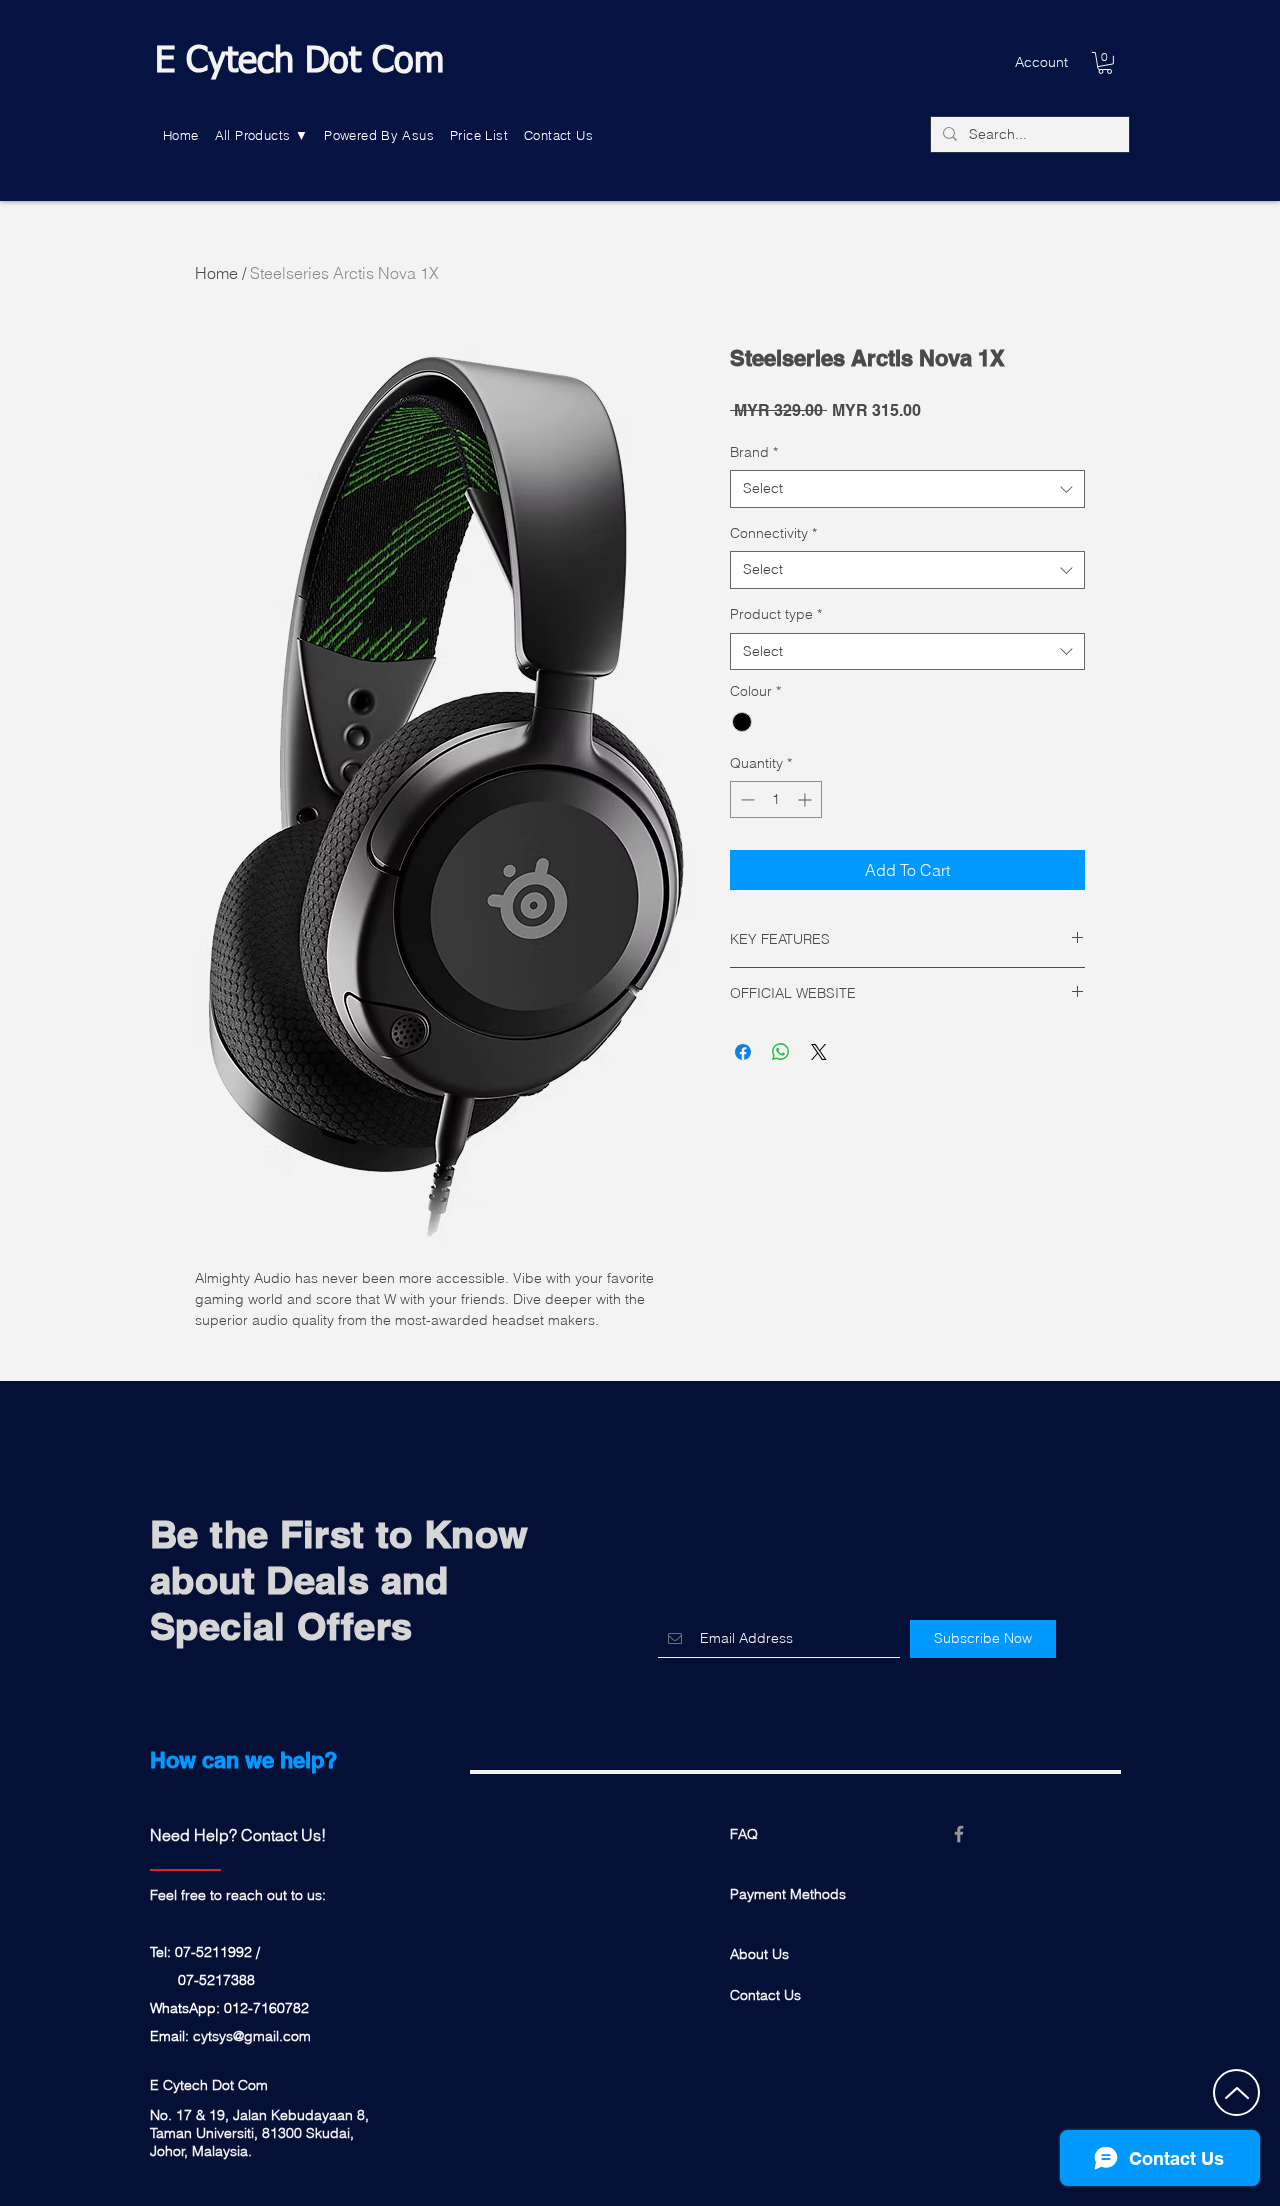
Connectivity (773, 533)
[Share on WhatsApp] (781, 1052)
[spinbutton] (776, 799)
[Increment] (806, 799)
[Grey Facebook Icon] (959, 1834)
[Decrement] (745, 799)
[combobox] (907, 489)
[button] (262, 135)
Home (216, 273)
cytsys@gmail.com (252, 2036)
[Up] (1236, 2092)
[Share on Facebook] (743, 1052)
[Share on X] (819, 1052)
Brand (754, 452)
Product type (776, 614)
